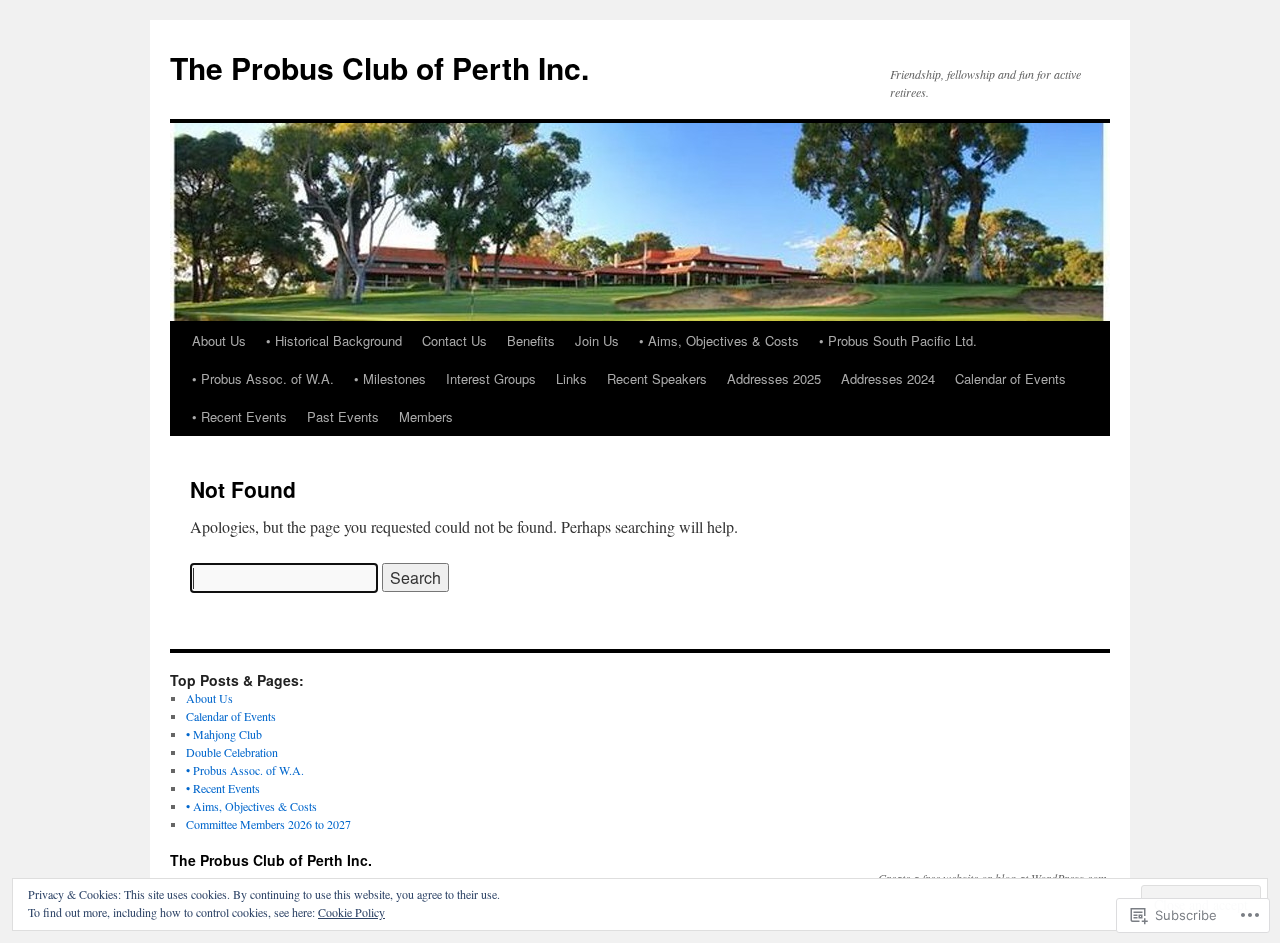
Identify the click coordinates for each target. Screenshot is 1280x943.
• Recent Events (239, 416)
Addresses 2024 (888, 378)
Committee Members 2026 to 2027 (268, 824)
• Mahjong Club (224, 734)
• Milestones (390, 378)
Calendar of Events (1010, 378)
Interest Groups (491, 378)
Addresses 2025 (774, 378)
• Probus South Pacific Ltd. (898, 340)
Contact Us (454, 340)
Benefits (531, 340)
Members (426, 416)
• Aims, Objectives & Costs (719, 340)
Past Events (343, 416)
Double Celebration (232, 752)
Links (571, 378)
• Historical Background (334, 340)
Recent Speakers (657, 378)
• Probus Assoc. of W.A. (263, 378)
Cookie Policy (351, 912)
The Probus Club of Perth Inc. (379, 67)
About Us (219, 340)
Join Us (597, 340)
